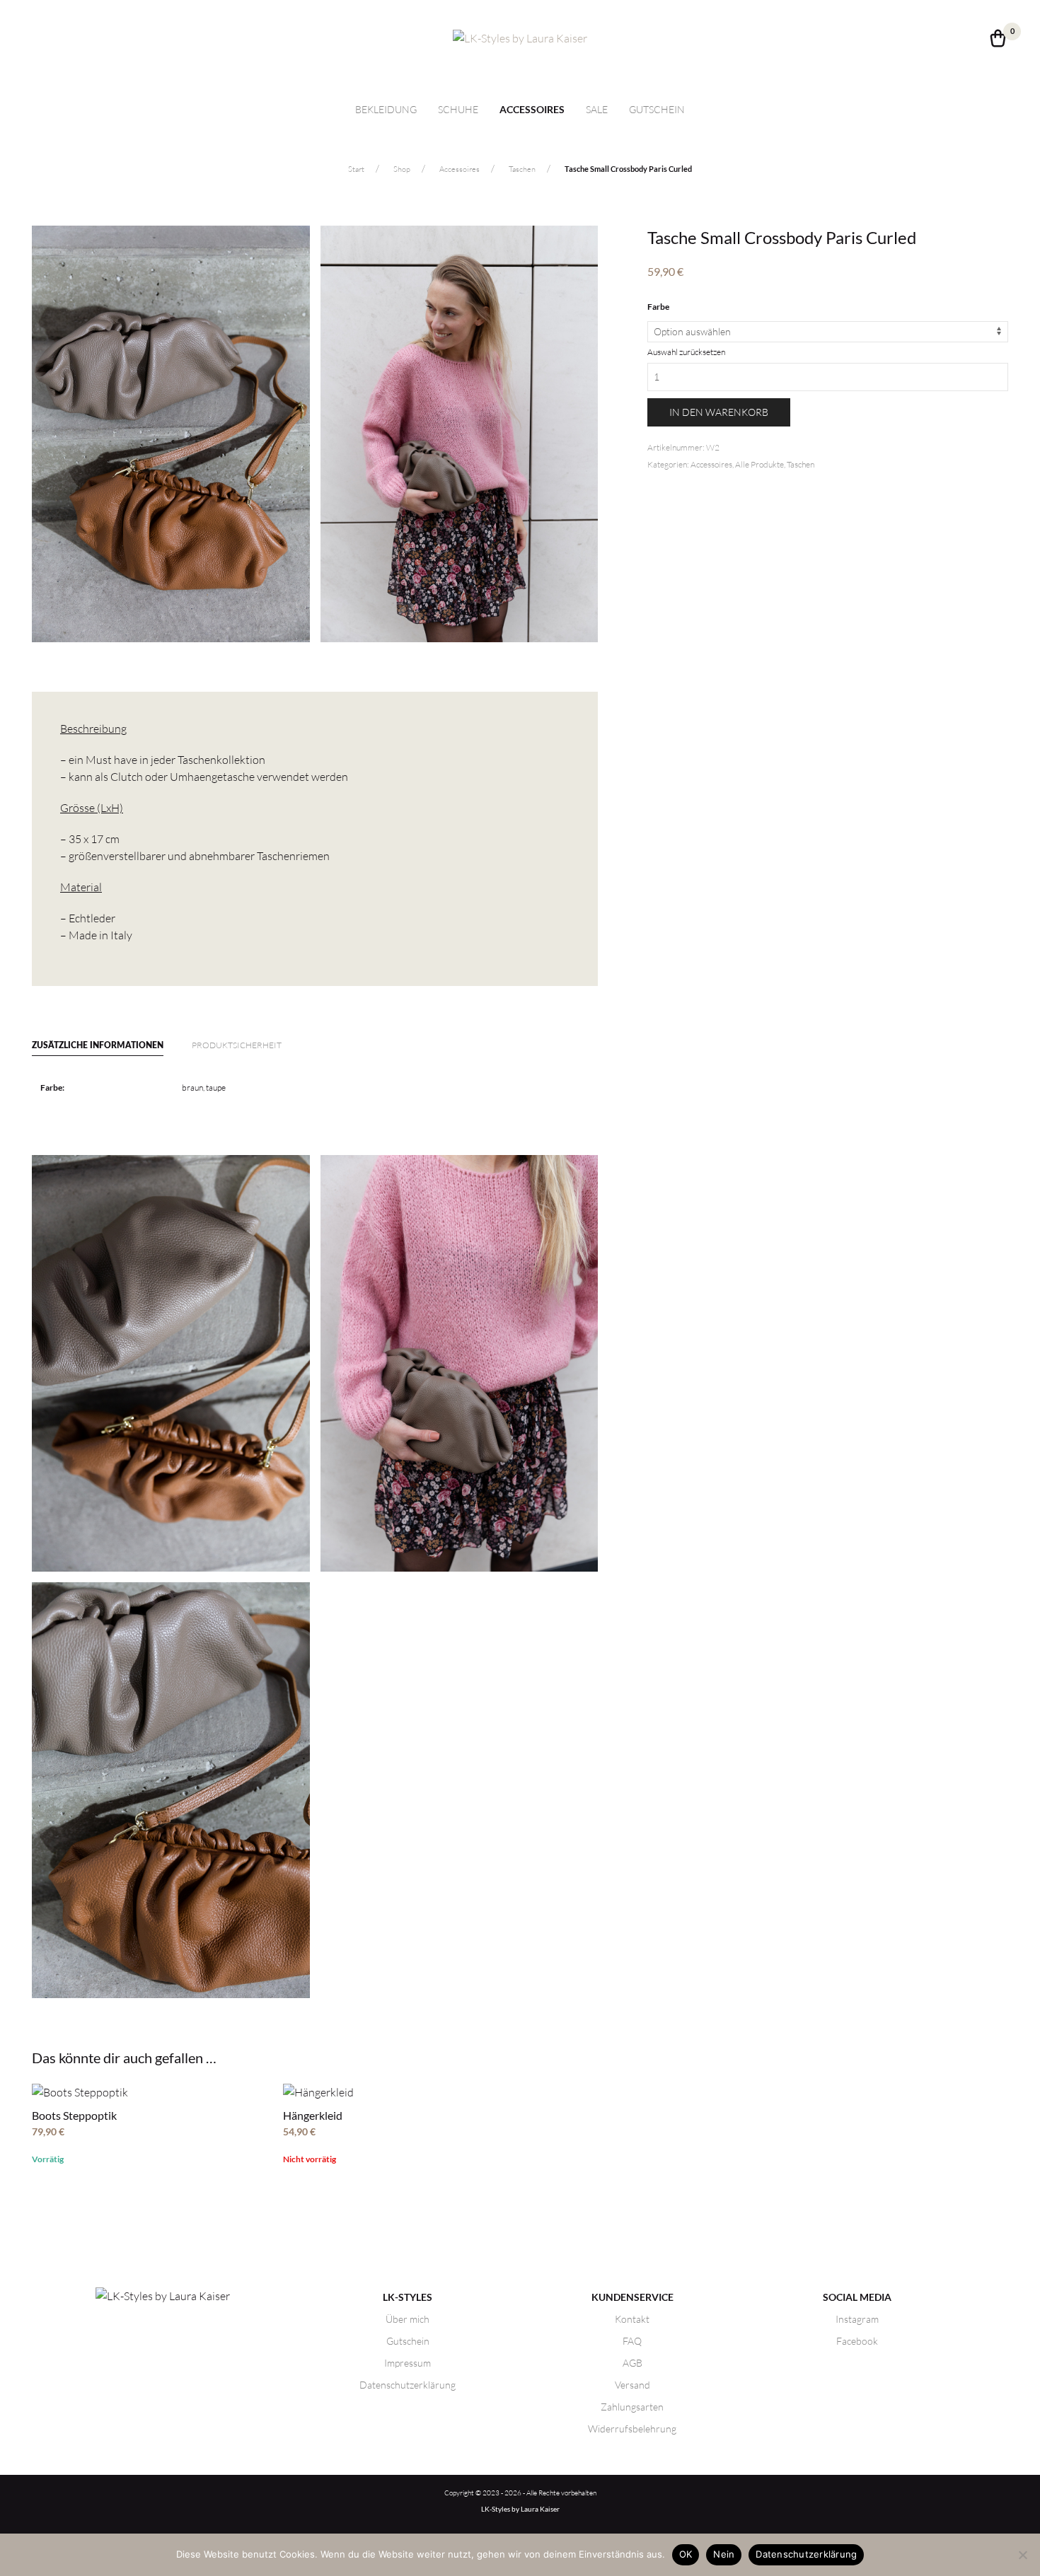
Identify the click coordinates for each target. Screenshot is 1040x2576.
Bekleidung (386, 109)
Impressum (408, 2363)
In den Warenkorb (719, 412)
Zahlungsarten (632, 2407)
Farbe (658, 307)
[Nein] (1022, 2555)
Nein (724, 2554)
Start (356, 169)
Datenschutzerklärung (408, 2385)
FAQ (632, 2341)
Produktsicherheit (237, 1045)
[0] (998, 42)
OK (686, 2554)
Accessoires (532, 110)
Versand (632, 2385)
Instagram (857, 2319)
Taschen (522, 169)
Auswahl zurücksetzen (686, 352)
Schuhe (458, 109)
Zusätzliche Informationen (98, 1045)
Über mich (408, 2319)
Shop (402, 169)
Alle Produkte (759, 464)
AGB (632, 2363)
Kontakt (632, 2319)
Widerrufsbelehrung (632, 2429)
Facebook (857, 2341)
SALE (597, 109)
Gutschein (657, 109)
